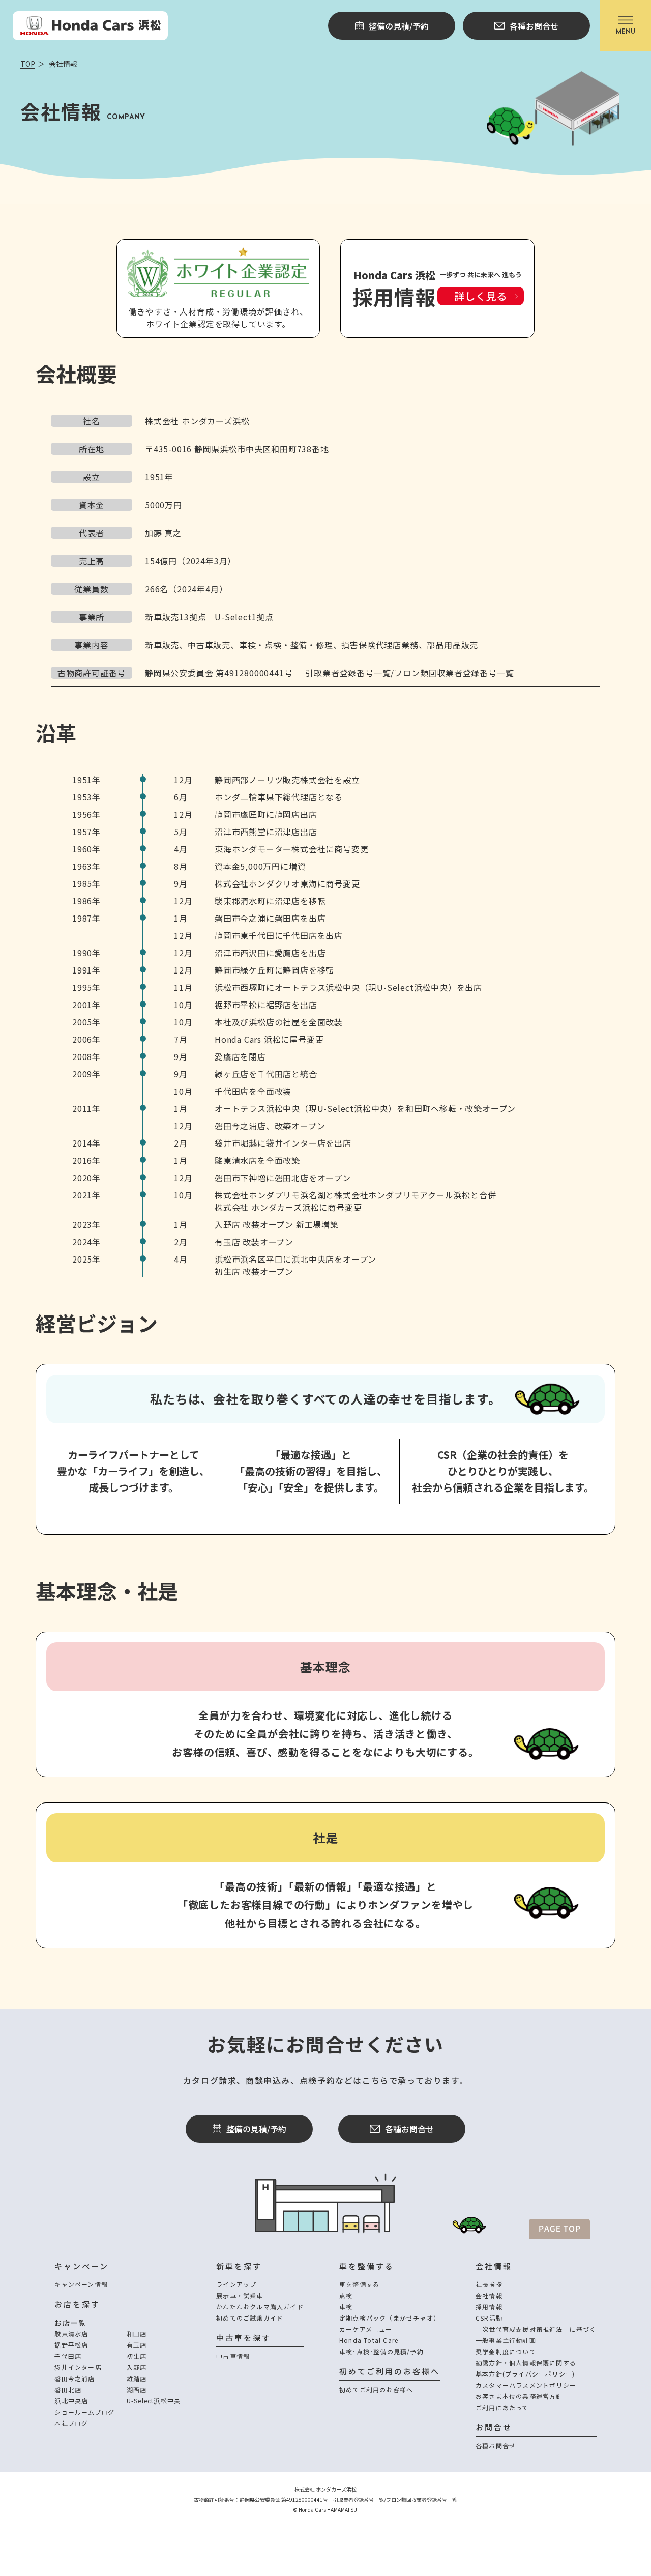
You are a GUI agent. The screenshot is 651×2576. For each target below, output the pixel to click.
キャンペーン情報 (81, 2284)
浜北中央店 (71, 2401)
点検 (346, 2295)
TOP (28, 64)
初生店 (137, 2356)
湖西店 (137, 2389)
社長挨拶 (489, 2284)
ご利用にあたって (502, 2407)
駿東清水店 (71, 2334)
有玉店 (137, 2345)
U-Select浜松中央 (154, 2401)
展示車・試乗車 (240, 2295)
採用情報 (489, 2307)
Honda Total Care (369, 2340)
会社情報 (489, 2295)
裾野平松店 (71, 2345)
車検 (346, 2307)
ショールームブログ (84, 2412)
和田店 (137, 2334)
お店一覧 (70, 2323)
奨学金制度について (506, 2351)
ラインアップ (236, 2284)
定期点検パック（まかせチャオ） (390, 2318)
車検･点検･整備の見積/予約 (381, 2351)
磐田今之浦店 (75, 2378)
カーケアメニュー (366, 2329)
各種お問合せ (409, 2129)
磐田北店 (68, 2389)
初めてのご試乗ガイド (250, 2318)
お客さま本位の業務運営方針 (519, 2396)
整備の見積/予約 (256, 2129)
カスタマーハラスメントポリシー (526, 2385)
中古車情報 (233, 2356)
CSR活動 (489, 2318)
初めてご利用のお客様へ (376, 2389)
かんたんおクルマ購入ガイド (260, 2307)
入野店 (137, 2367)
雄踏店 (137, 2378)
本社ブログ (71, 2423)
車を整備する (359, 2284)
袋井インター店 (78, 2367)
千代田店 (68, 2356)
